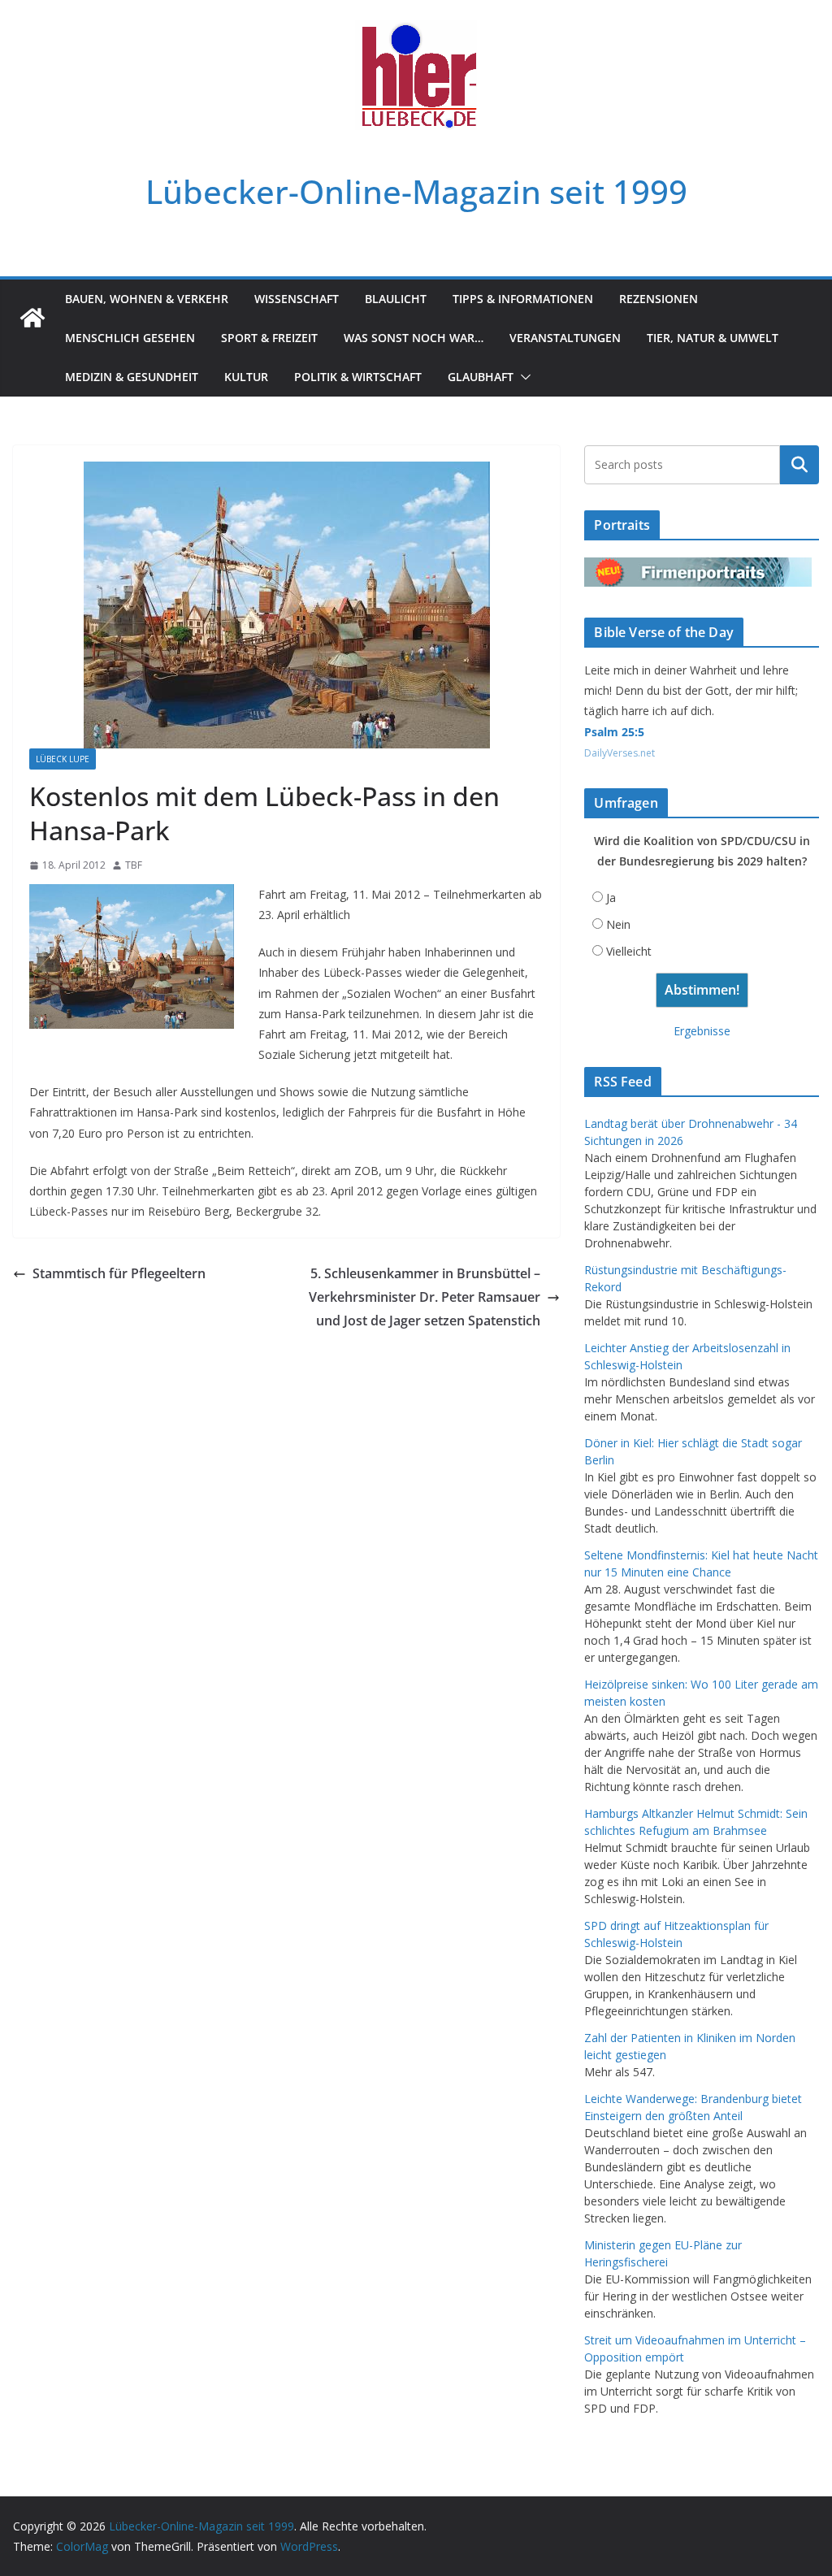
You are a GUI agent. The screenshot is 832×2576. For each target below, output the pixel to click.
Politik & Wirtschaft (358, 377)
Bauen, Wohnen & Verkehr (147, 299)
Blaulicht (396, 299)
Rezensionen (659, 299)
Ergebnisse (702, 1031)
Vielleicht (629, 951)
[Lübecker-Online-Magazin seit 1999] (32, 318)
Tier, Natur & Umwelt (713, 338)
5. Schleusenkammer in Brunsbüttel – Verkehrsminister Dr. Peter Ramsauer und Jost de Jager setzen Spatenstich (425, 1297)
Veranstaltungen (565, 338)
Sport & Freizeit (269, 338)
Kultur (246, 377)
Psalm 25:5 (614, 732)
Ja (611, 898)
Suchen (799, 465)
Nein (618, 924)
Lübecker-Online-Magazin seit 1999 (416, 191)
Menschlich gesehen (130, 338)
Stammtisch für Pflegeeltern (119, 1273)
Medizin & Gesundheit (132, 377)
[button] (522, 377)
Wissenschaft (297, 299)
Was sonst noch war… (414, 338)
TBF (134, 865)
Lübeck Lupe (63, 759)
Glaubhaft (481, 377)
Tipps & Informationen (523, 299)
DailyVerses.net (620, 753)
